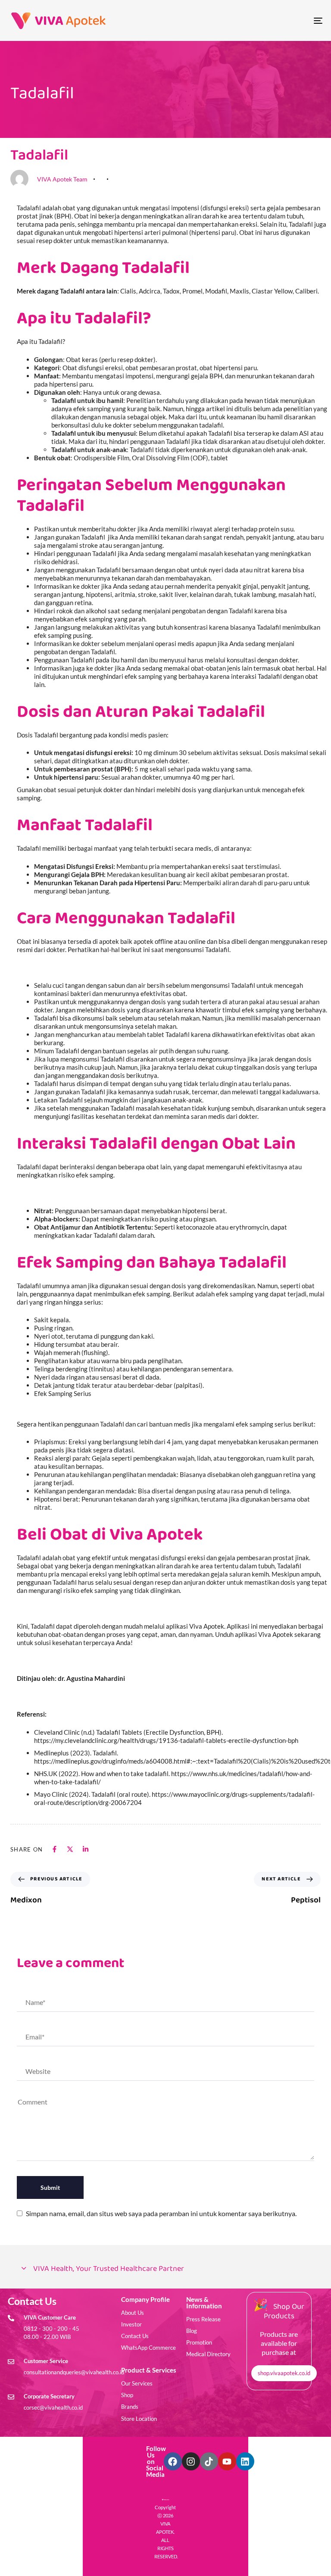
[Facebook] (173, 2461)
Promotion (199, 2342)
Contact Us (135, 2336)
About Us (133, 2313)
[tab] (165, 2269)
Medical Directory (208, 2354)
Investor (131, 2324)
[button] (165, 2269)
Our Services (137, 2383)
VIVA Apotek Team (62, 179)
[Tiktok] (209, 2461)
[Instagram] (191, 2461)
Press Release (203, 2319)
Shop (127, 2395)
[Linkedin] (245, 2461)
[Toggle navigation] (270, 20)
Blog (192, 2331)
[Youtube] (227, 2461)
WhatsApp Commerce (148, 2348)
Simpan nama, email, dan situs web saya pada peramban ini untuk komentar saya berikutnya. (161, 2213)
